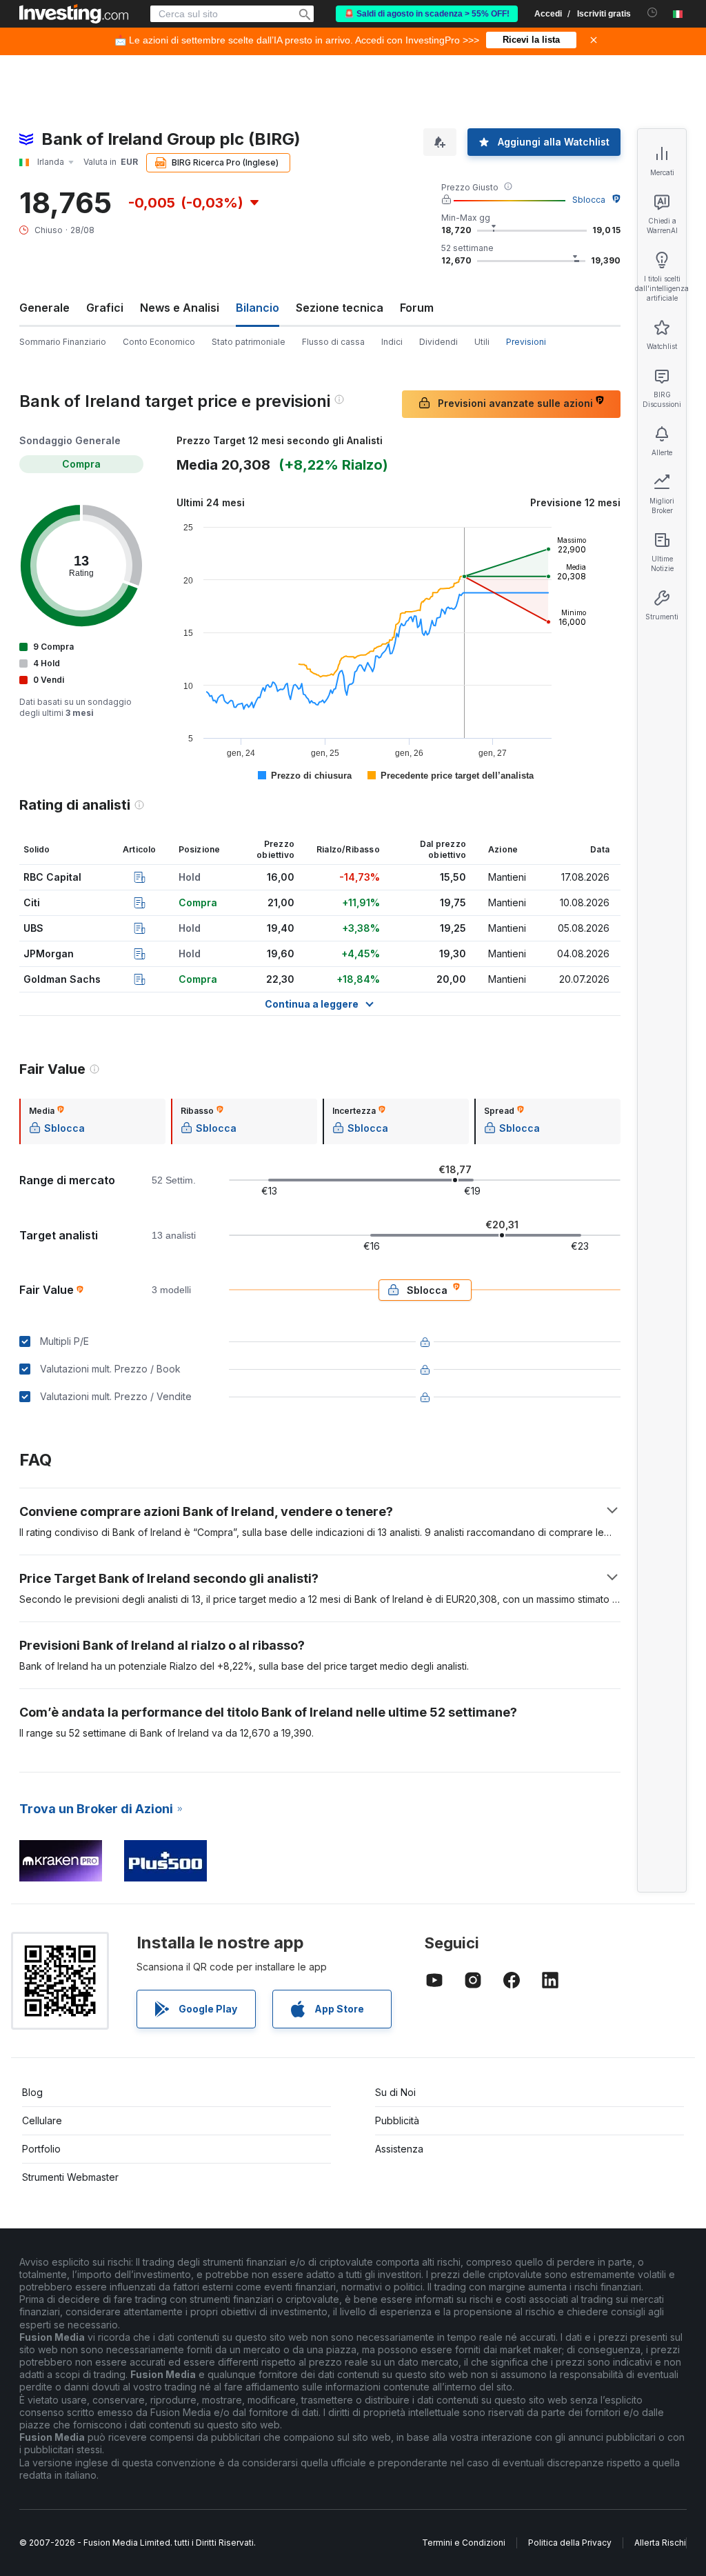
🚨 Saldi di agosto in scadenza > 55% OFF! (427, 14)
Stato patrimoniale (249, 342)
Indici (392, 342)
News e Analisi (180, 308)
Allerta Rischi (660, 2543)
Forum (417, 308)
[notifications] (653, 13)
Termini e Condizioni (464, 2543)
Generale (44, 308)
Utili (482, 342)
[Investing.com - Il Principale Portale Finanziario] (74, 14)
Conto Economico (159, 342)
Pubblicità (397, 2120)
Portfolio (41, 2149)
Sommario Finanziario (63, 342)
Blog (32, 2092)
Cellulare (42, 2120)
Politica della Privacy (570, 2543)
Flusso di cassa (333, 342)
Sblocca (589, 200)
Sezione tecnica (340, 308)
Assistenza (399, 2149)
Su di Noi (395, 2092)
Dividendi (438, 342)
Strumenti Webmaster (70, 2177)
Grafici (105, 308)
